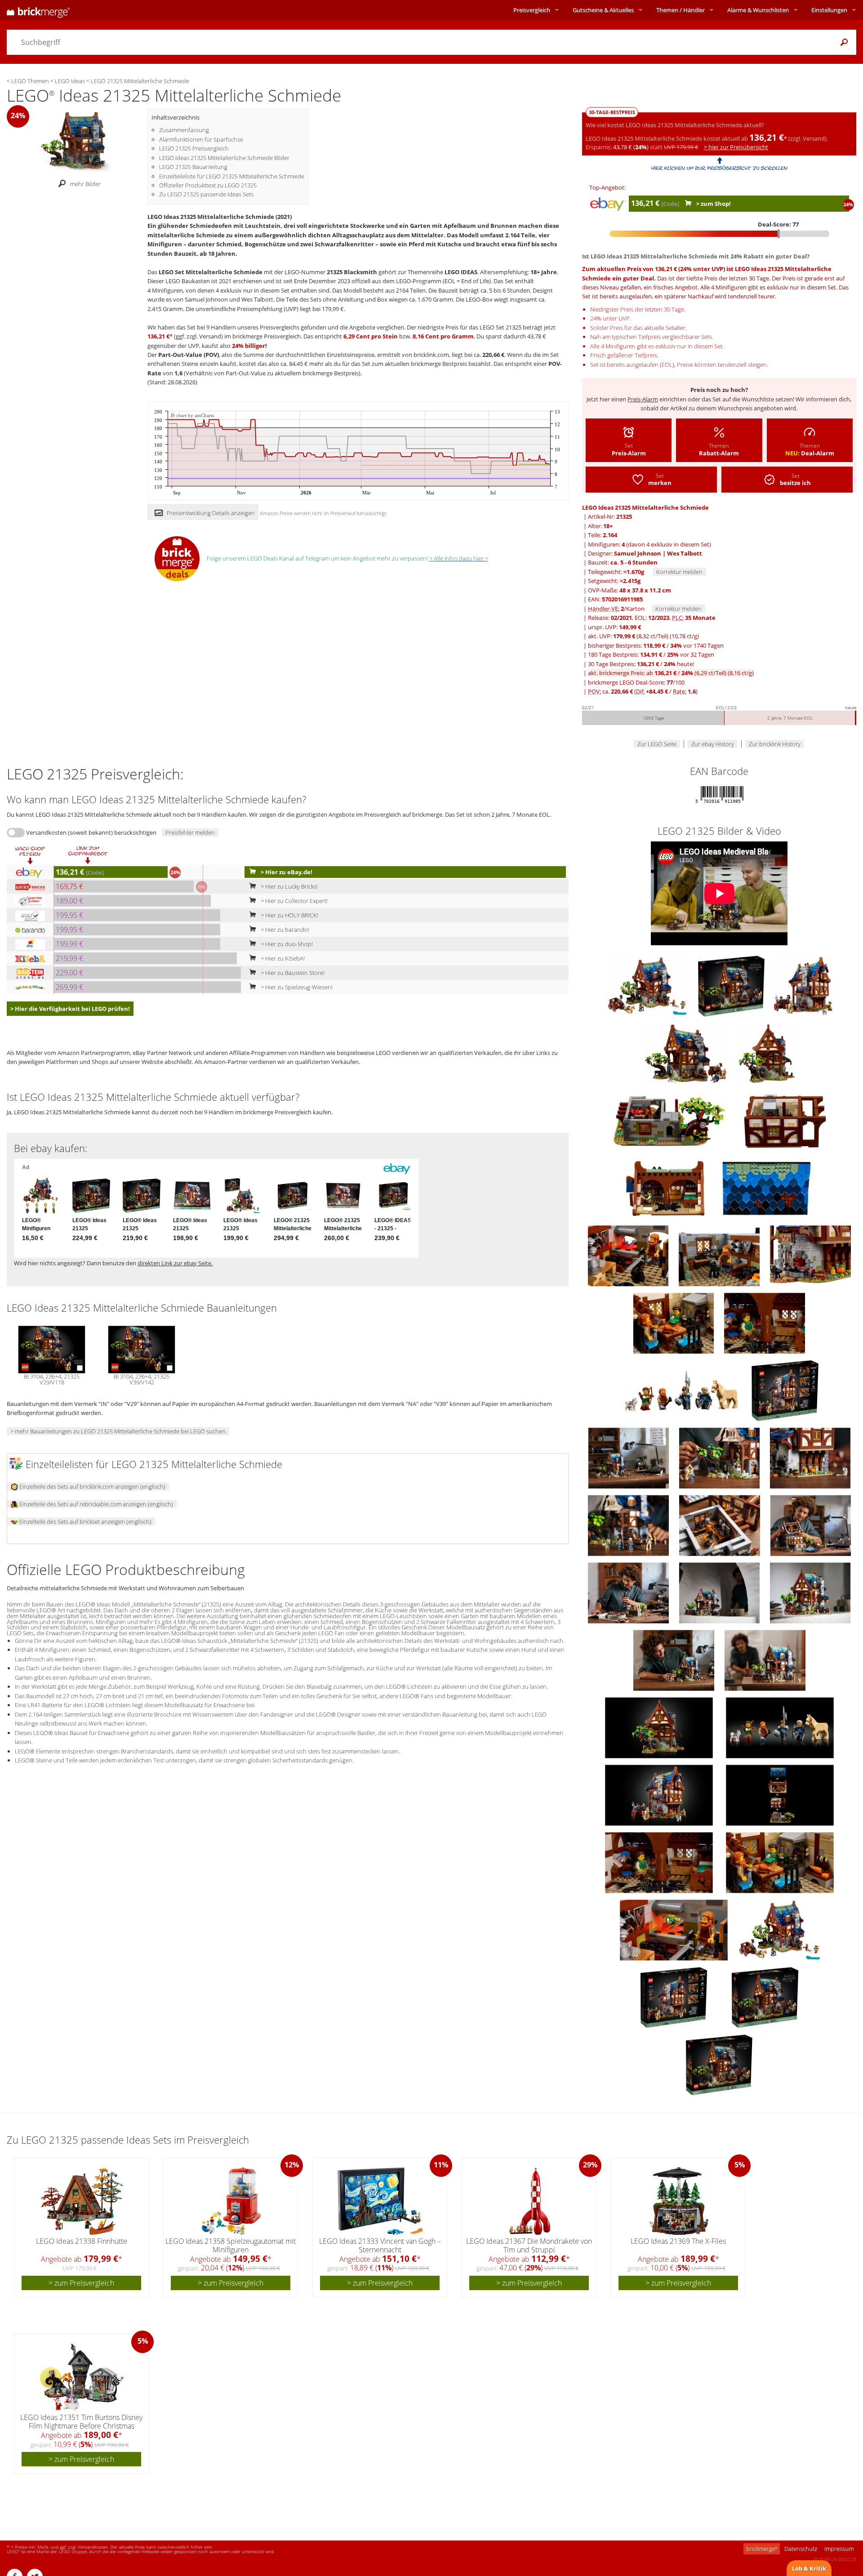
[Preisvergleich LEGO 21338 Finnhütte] (82, 2201)
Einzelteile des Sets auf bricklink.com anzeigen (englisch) (92, 1486)
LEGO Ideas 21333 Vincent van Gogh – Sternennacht (380, 2245)
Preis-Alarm (643, 399)
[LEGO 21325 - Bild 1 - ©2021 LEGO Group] (732, 985)
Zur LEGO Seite (657, 744)
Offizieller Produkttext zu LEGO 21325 (208, 185)
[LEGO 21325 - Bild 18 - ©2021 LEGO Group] (810, 1457)
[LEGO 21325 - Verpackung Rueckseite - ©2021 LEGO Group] (674, 1997)
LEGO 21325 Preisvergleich (194, 148)
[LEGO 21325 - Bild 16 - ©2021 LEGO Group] (629, 1457)
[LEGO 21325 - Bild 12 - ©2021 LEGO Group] (674, 1322)
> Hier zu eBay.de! (286, 872)
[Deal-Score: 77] (719, 234)
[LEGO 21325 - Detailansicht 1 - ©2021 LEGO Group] (660, 1727)
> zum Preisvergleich (81, 2283)
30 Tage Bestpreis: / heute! (641, 664)
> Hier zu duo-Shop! (286, 944)
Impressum (839, 2549)
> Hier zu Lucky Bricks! (289, 886)
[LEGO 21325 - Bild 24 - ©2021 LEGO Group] (810, 1592)
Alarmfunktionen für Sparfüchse (201, 139)
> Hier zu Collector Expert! (294, 901)
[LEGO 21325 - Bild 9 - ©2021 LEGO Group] (629, 1255)
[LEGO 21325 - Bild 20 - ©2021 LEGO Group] (720, 1525)
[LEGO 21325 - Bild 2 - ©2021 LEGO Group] (803, 985)
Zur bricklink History (775, 744)
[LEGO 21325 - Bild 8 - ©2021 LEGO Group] (767, 1188)
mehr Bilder (85, 184)
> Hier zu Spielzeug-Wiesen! (296, 987)
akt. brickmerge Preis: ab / (671, 673)
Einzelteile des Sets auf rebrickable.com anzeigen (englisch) (96, 1504)
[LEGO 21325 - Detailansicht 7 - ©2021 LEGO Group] (674, 1929)
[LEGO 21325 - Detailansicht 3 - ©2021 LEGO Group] (660, 1794)
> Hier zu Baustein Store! (292, 973)
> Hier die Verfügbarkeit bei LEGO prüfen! (70, 1009)
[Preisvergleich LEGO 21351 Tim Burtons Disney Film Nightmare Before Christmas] (82, 2377)
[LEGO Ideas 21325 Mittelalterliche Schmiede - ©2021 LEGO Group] (77, 142)
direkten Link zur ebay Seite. (175, 1263)
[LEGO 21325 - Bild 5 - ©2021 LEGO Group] (670, 1120)
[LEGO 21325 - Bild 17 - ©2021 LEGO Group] (720, 1457)
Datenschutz (801, 2549)
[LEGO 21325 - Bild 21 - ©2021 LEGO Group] (811, 1525)
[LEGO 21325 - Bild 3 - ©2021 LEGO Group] (687, 1053)
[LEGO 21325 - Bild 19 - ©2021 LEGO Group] (629, 1525)
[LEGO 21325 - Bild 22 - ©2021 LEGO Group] (629, 1592)
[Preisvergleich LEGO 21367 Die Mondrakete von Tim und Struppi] (529, 2201)
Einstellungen (829, 10)
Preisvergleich (532, 10)
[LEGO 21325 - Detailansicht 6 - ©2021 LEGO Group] (780, 1862)
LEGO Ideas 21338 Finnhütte (82, 2241)
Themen (681, 10)
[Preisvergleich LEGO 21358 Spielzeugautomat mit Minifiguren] (231, 2201)
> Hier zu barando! (284, 930)
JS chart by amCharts (192, 416)
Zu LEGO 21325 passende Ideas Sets (206, 194)
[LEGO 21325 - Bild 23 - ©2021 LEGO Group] (720, 1592)
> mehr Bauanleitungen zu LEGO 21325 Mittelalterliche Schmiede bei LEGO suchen (118, 1431)
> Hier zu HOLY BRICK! (289, 915)
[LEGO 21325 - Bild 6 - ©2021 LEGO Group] (785, 1120)
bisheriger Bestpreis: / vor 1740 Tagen (656, 645)
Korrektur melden (679, 572)
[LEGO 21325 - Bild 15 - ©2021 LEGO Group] (785, 1390)
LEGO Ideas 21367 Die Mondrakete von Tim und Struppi (529, 2245)
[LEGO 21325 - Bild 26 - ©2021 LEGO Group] (765, 1659)
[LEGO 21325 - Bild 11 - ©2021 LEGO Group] (810, 1255)
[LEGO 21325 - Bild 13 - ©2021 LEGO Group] (765, 1322)
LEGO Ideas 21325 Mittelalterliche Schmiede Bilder (224, 158)
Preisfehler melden (190, 832)
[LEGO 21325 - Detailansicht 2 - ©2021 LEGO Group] (780, 1727)
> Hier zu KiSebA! (282, 958)
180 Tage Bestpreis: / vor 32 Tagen (651, 654)
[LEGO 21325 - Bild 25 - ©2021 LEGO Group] (674, 1659)
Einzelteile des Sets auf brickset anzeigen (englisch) (85, 1522)
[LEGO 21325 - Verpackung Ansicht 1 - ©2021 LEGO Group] (765, 1997)
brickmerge (762, 2549)
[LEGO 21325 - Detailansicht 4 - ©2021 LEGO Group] (780, 1794)
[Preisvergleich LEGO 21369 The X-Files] (679, 2201)
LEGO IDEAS (461, 272)
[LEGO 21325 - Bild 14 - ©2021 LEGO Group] (682, 1390)
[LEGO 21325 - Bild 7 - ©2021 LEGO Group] (666, 1188)
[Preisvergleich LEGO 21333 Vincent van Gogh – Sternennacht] (380, 2201)
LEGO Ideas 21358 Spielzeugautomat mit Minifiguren (231, 2245)
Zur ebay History (713, 744)
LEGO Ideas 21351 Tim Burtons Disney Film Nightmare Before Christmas (81, 2422)
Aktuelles (603, 10)
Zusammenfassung (184, 130)
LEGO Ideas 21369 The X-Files (678, 2241)
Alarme (758, 10)
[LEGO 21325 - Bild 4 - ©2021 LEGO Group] (767, 1053)
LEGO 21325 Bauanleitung (193, 167)
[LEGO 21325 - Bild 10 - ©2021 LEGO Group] (720, 1255)
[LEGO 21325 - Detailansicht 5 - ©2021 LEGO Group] (660, 1862)
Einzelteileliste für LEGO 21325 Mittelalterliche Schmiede (232, 176)
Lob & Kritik (809, 2568)
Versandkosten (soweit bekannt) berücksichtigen (91, 832)
